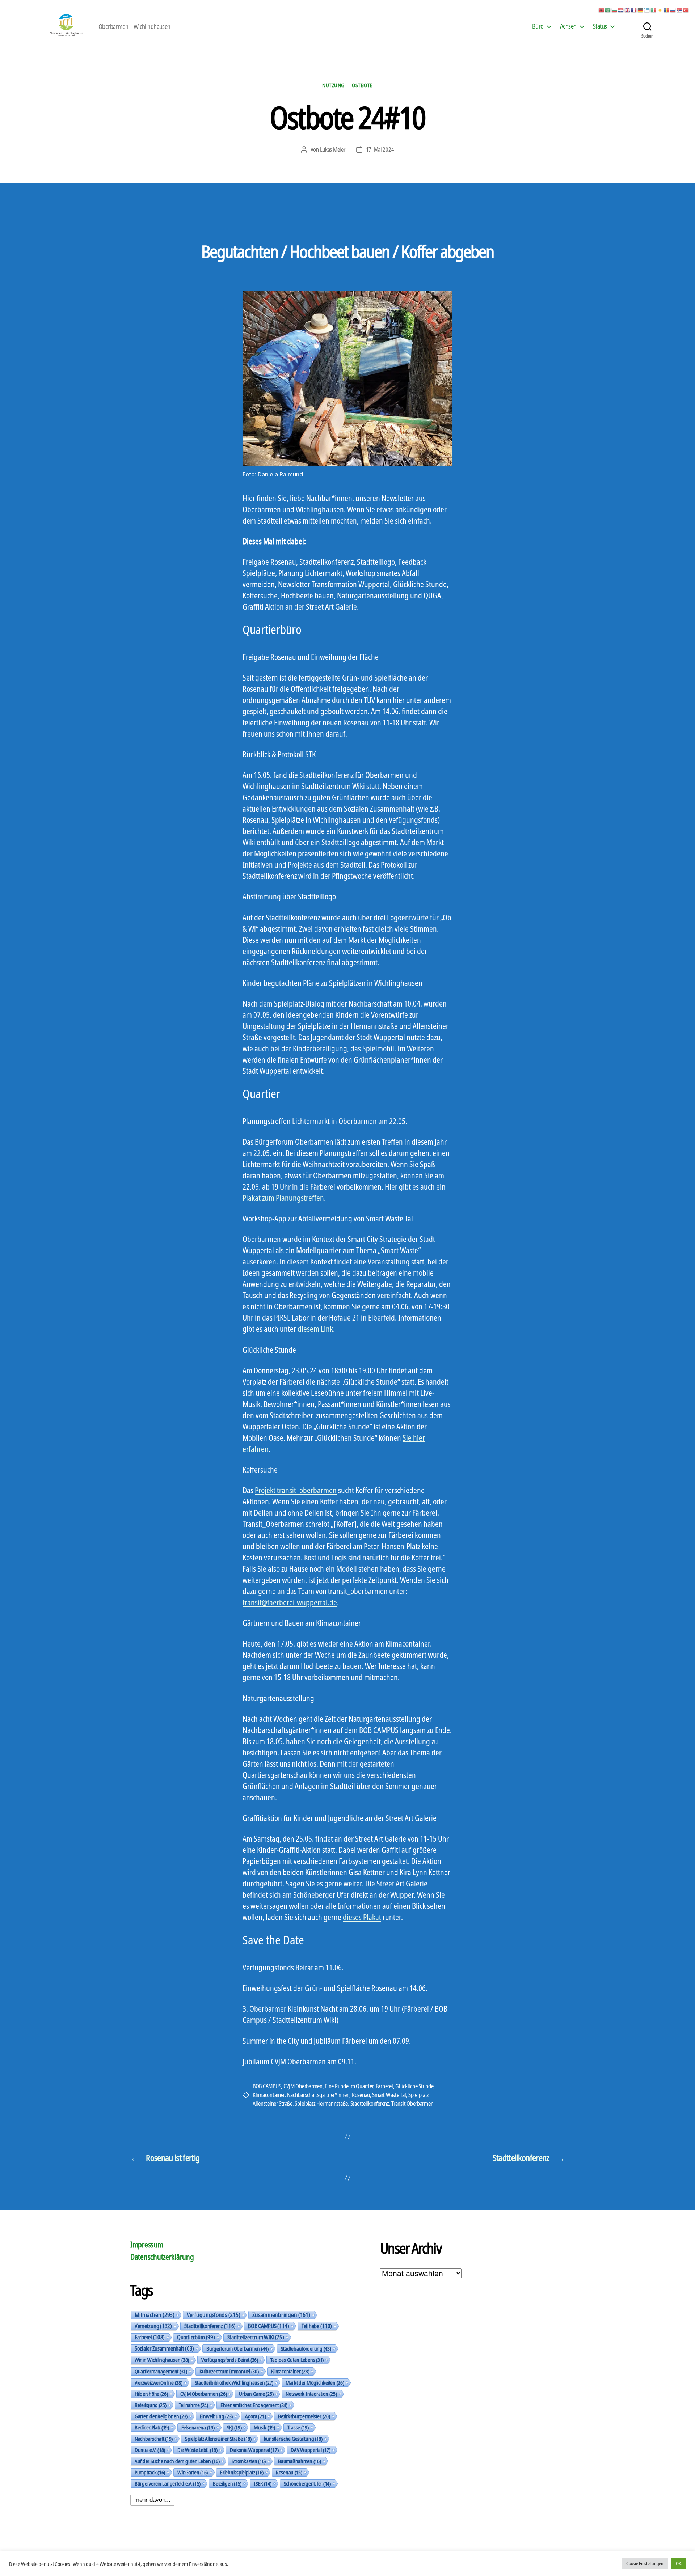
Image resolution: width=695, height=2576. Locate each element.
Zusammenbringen (281, 2315)
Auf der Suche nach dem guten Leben (177, 2461)
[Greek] (647, 10)
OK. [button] (679, 2563)
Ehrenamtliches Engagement (254, 2405)
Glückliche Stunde (414, 2086)
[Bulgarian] (615, 10)
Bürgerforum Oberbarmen (237, 2348)
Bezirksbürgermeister (304, 2416)
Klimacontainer (269, 2095)
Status (600, 26)
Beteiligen (227, 2483)
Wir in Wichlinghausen (162, 2360)
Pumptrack (150, 2472)
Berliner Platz (152, 2427)
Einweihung (216, 2416)
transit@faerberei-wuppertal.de (290, 1602)
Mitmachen (155, 2315)
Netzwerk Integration (311, 2394)
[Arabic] (608, 10)
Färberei (384, 2086)
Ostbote (362, 85)
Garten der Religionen (161, 2416)
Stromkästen (249, 2461)
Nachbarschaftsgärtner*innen (318, 2095)
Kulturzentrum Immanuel (229, 2371)
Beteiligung (151, 2405)
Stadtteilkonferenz (370, 2103)
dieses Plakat (362, 1917)
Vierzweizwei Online (159, 2382)
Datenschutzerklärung (162, 2257)
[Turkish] (686, 10)
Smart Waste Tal (389, 2095)
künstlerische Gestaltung (293, 2439)
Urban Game (256, 2394)
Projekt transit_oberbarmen (296, 1490)
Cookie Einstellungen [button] (645, 2563)
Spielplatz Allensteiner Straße (218, 2439)
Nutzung (333, 85)
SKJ (234, 2427)
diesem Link (315, 1329)
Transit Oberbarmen (412, 2103)
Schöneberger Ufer (307, 2483)
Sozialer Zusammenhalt (164, 2348)
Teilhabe (317, 2326)
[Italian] (654, 10)
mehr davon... (152, 2500)
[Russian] (673, 10)
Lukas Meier (333, 149)
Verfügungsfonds (213, 2315)
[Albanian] (602, 10)
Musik (264, 2427)
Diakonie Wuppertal (254, 2450)
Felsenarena (198, 2427)
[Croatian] (621, 10)
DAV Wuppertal (310, 2450)
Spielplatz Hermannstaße (321, 2103)
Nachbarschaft (154, 2439)
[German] (641, 10)
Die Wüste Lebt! (197, 2450)
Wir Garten (193, 2472)
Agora (255, 2416)
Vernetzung (153, 2326)
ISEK (263, 2483)
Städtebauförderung (306, 2348)
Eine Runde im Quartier (349, 2086)
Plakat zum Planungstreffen (283, 1198)
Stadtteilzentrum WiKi (256, 2337)
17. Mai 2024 (380, 149)
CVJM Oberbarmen (303, 2086)
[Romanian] (667, 10)
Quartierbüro (196, 2337)
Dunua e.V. (150, 2450)
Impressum (147, 2245)
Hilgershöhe (151, 2394)
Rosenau (361, 2095)
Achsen (568, 26)
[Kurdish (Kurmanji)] (660, 10)
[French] (634, 10)
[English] (628, 10)
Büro (538, 26)
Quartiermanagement (161, 2371)
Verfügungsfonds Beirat (230, 2360)
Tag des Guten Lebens (297, 2360)
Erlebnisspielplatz (242, 2472)
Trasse (298, 2427)
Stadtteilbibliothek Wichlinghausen (234, 2382)
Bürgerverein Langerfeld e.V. (168, 2483)
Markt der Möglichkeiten (315, 2382)
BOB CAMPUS (267, 2086)
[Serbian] (680, 10)
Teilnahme (193, 2405)
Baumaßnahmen (299, 2461)
